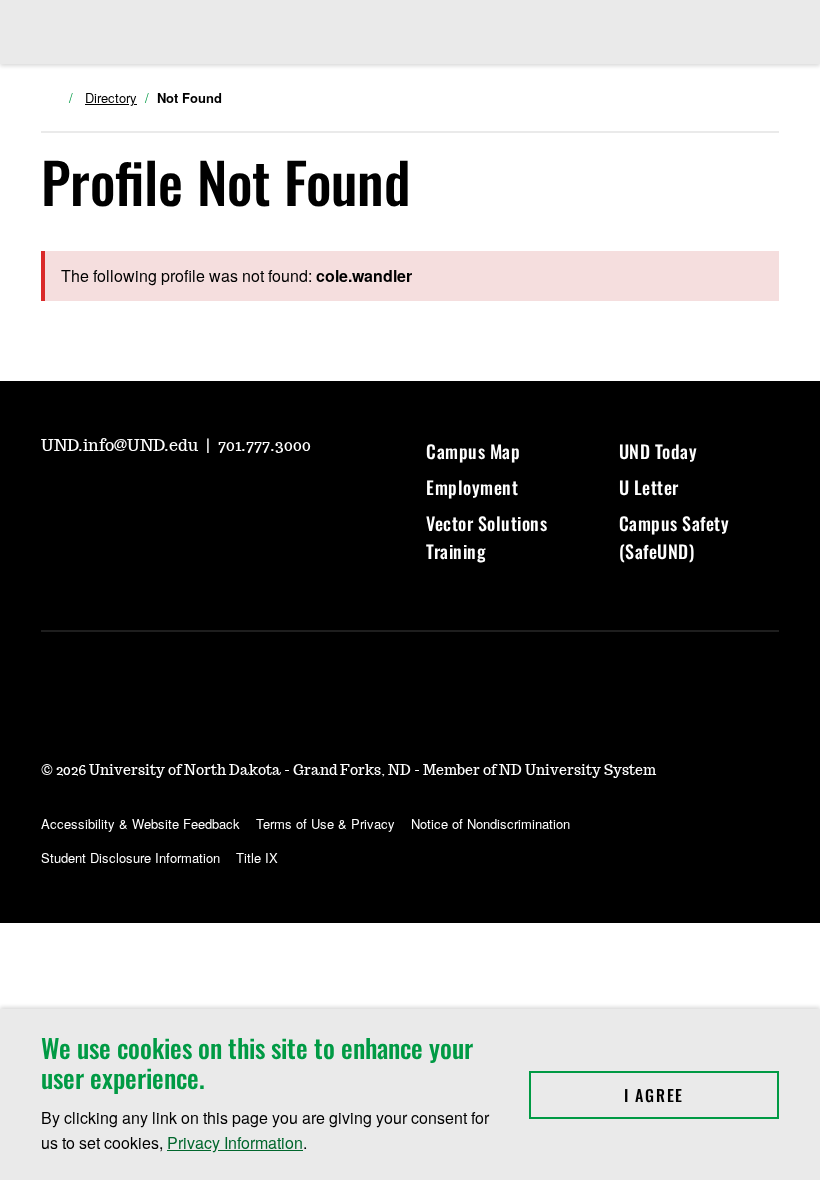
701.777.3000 (264, 446)
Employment (472, 487)
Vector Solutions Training (486, 537)
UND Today (658, 451)
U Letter (649, 487)
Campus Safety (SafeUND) (674, 537)
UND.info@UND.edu (121, 446)
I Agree (701, 1095)
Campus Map (473, 451)
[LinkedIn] (199, 501)
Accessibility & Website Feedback (140, 823)
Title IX (257, 857)
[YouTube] (55, 501)
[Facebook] (151, 501)
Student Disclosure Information (130, 857)
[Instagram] (103, 501)
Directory (111, 98)
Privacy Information (235, 1142)
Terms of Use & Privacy (325, 823)
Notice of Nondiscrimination (490, 823)
